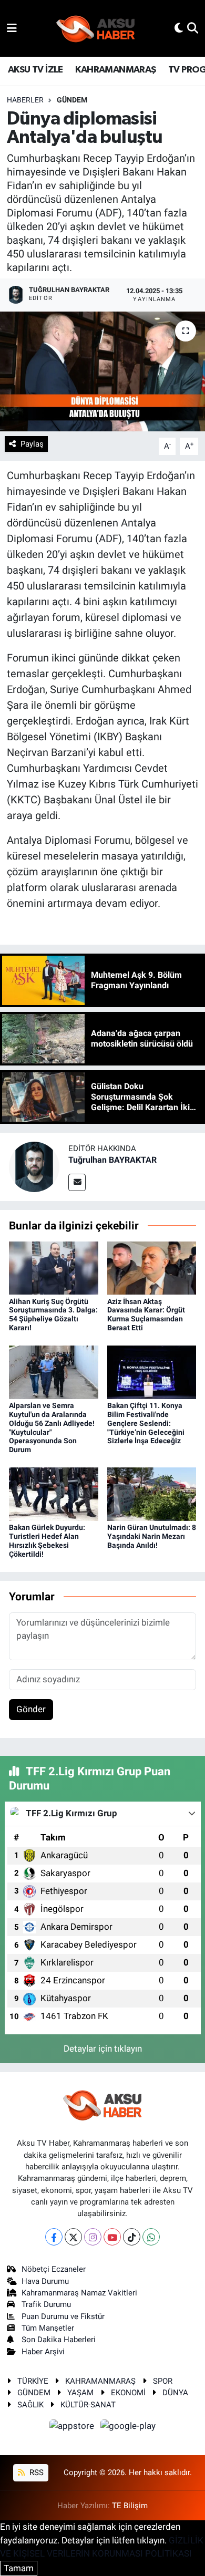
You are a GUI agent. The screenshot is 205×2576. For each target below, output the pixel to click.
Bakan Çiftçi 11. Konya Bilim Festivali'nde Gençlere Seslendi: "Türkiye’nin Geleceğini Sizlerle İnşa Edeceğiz (146, 1423)
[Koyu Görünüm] (179, 28)
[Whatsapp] (151, 2237)
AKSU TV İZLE (35, 70)
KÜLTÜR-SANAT (88, 2405)
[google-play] (128, 2427)
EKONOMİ (128, 2393)
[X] (73, 2237)
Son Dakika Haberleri (59, 2340)
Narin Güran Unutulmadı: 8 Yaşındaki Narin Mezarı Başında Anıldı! (152, 1536)
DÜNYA (175, 2393)
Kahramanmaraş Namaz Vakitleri (79, 2293)
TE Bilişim (130, 2506)
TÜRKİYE (33, 2381)
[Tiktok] (132, 2237)
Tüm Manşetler (48, 2328)
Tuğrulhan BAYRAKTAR (112, 1160)
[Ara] (193, 28)
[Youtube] (112, 2237)
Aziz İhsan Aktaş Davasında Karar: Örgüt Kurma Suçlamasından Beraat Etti (146, 1315)
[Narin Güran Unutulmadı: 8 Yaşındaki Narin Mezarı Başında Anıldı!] (152, 1494)
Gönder (31, 1709)
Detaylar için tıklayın (103, 2049)
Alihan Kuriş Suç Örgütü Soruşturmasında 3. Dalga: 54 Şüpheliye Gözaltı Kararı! (53, 1315)
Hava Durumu (45, 2281)
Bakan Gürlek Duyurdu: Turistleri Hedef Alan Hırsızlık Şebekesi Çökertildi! (47, 1540)
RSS (35, 2472)
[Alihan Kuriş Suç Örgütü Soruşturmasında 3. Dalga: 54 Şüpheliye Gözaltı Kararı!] (54, 1267)
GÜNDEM (72, 100)
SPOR (163, 2381)
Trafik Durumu (46, 2304)
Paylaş (32, 444)
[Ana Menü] (12, 28)
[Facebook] (54, 2237)
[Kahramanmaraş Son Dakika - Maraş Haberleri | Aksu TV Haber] (96, 29)
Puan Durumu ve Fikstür (63, 2316)
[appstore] (73, 2427)
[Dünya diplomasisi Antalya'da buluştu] (102, 372)
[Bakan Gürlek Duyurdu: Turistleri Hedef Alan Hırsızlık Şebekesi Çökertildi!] (54, 1494)
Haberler (25, 100)
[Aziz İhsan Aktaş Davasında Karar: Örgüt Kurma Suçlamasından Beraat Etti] (152, 1267)
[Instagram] (93, 2237)
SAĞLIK (30, 2405)
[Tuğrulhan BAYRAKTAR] (34, 1166)
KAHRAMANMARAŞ (115, 70)
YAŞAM (80, 2393)
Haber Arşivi (43, 2352)
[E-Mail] (77, 1182)
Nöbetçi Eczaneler (54, 2269)
